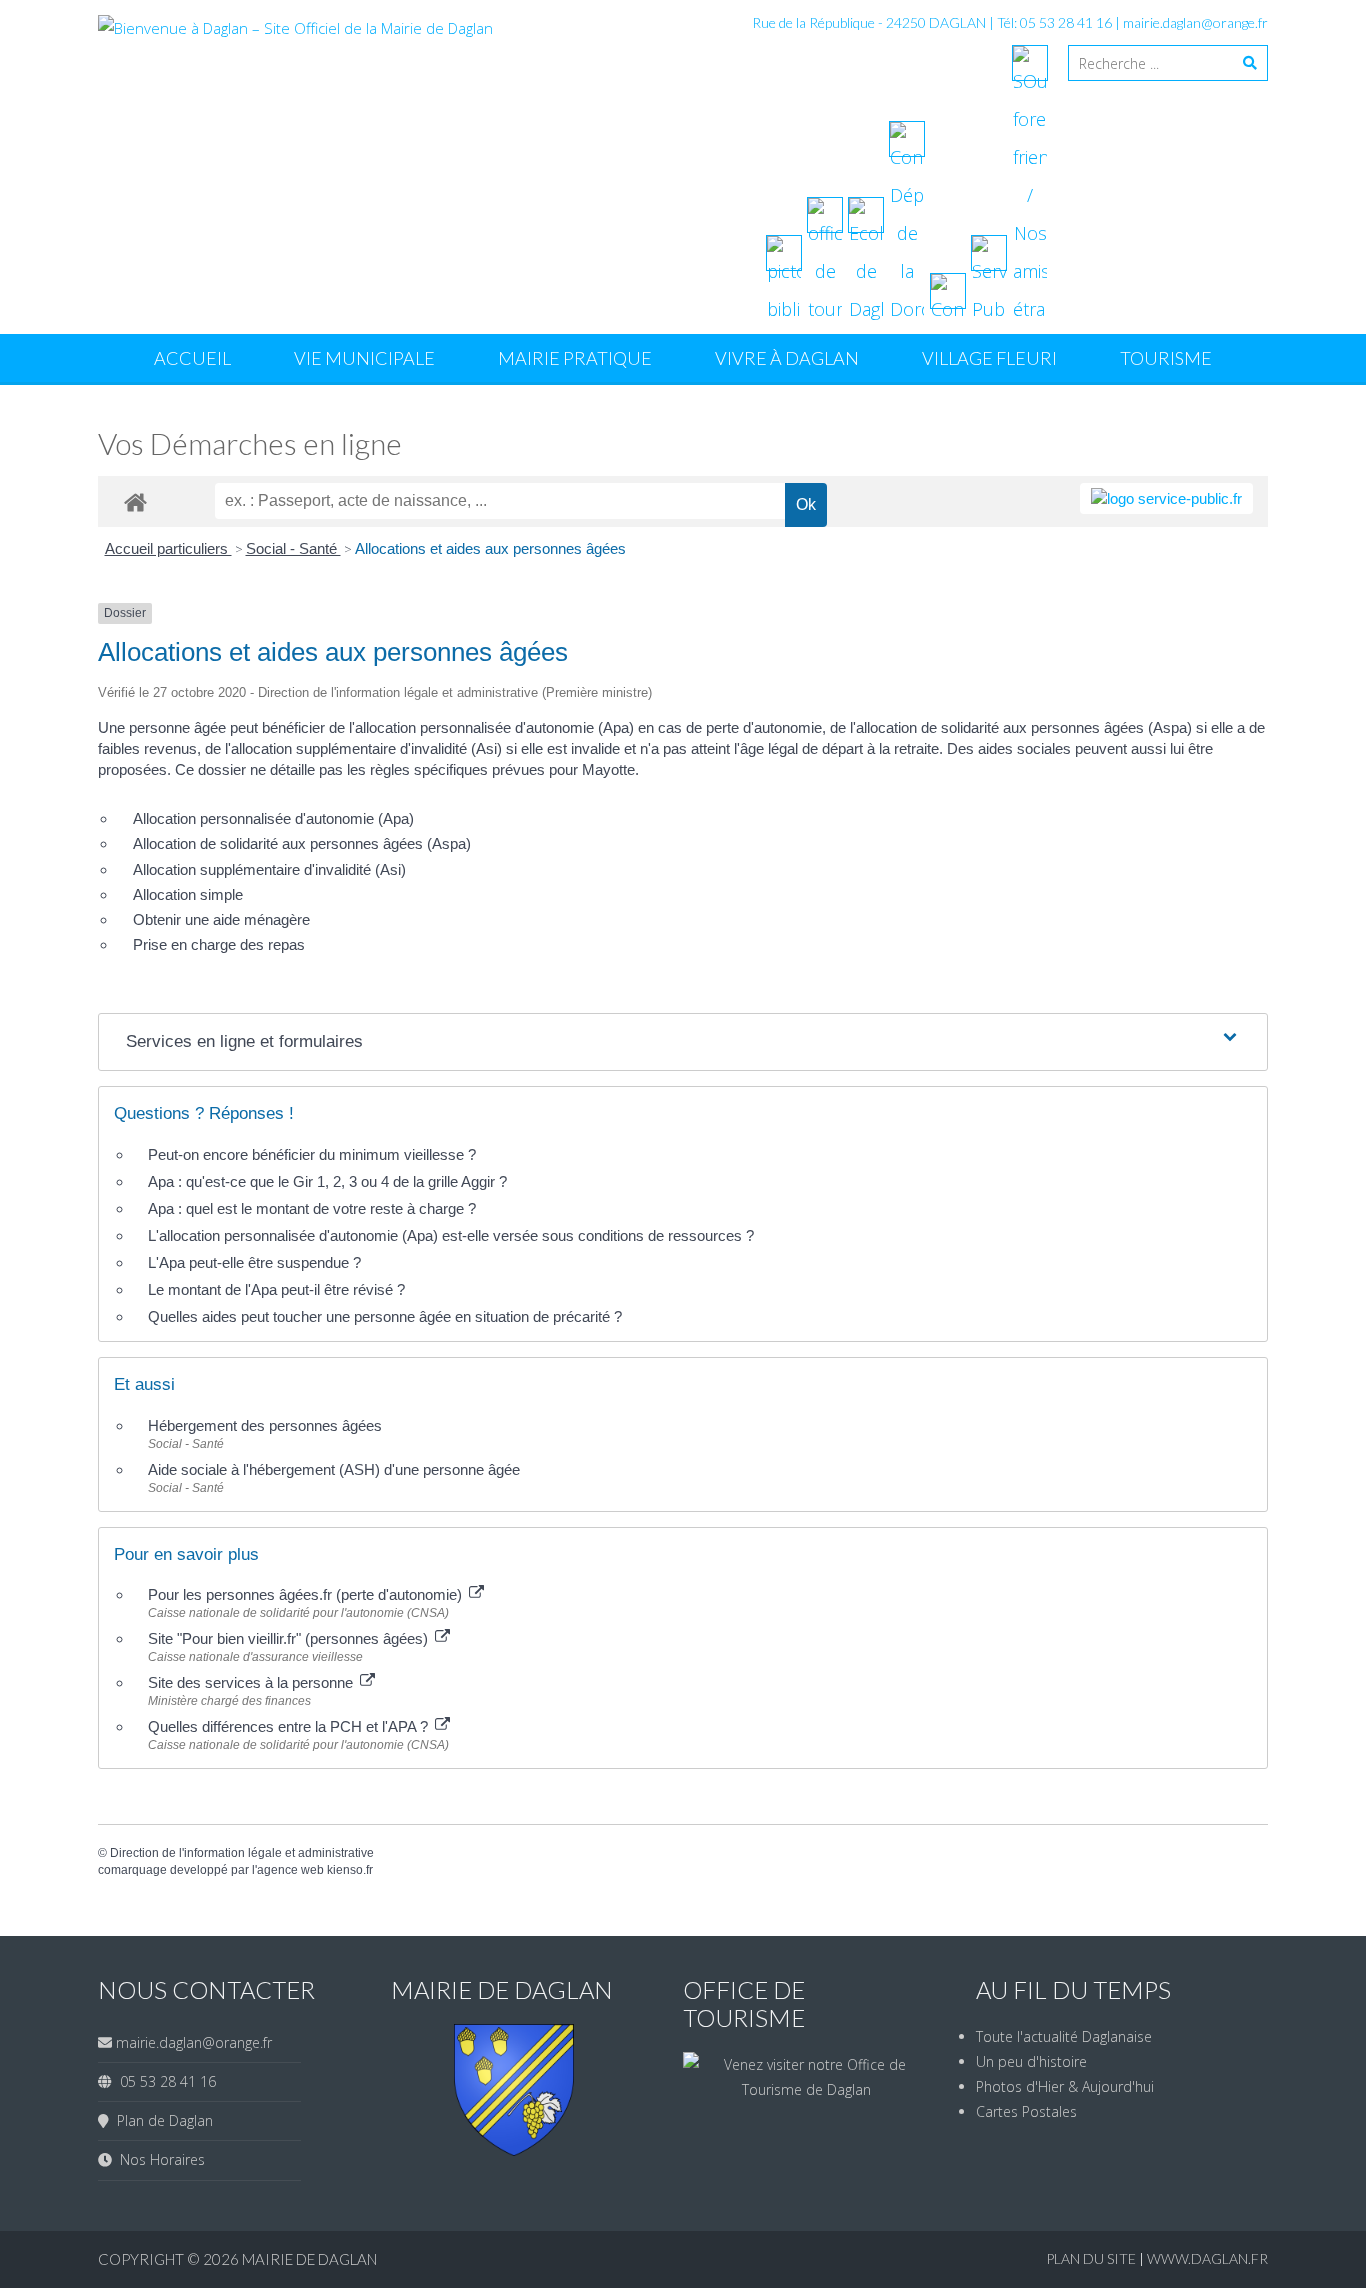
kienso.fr (350, 1870)
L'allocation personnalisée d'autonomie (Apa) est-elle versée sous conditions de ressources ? (451, 1235)
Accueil (192, 358)
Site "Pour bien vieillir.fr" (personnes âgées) (290, 1638)
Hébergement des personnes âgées (265, 1425)
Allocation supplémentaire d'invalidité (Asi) (269, 869)
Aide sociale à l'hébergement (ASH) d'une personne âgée (334, 1469)
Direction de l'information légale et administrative (242, 1853)
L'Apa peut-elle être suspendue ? (254, 1262)
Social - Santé (293, 548)
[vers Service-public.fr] (1166, 498)
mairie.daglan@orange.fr (1195, 22)
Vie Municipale (364, 358)
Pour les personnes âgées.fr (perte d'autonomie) (307, 1594)
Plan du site (1092, 2258)
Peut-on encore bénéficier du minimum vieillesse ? (312, 1154)
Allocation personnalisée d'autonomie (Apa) (273, 818)
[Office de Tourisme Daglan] (807, 2089)
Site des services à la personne (252, 1682)
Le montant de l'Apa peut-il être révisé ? (276, 1289)
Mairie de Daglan (309, 2259)
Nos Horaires (158, 2159)
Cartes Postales (1026, 2111)
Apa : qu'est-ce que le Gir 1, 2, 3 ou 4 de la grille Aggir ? (327, 1181)
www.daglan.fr (1207, 2258)
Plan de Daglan (161, 2120)
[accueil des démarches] (135, 501)
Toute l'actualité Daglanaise (1064, 2036)
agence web (290, 1870)
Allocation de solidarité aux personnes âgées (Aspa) (302, 843)
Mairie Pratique (575, 358)
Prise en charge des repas (219, 944)
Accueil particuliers (168, 548)
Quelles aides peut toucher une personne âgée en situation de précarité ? (385, 1316)
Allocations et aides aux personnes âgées (490, 548)
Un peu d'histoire (1031, 2061)
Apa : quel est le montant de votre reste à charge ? (312, 1208)
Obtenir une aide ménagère (221, 919)
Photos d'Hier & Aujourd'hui (1065, 2086)
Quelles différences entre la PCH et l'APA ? (290, 1726)
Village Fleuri (989, 358)
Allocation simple (188, 894)
